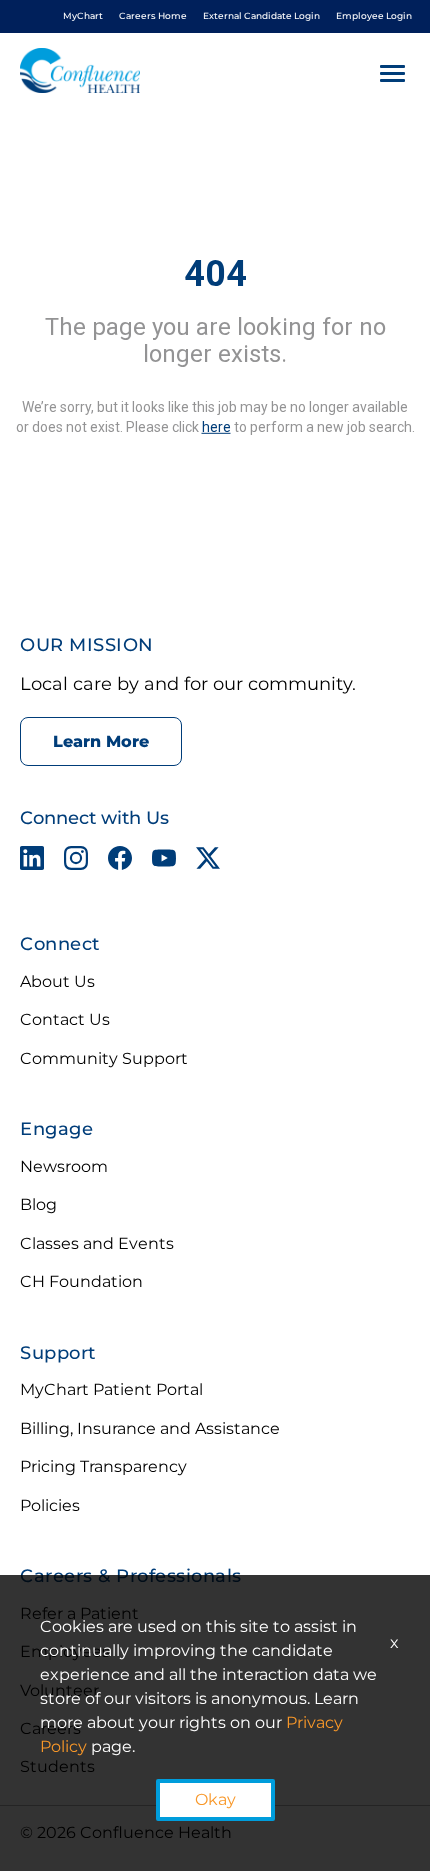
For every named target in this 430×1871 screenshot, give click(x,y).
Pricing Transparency (103, 1466)
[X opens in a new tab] (208, 862)
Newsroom (64, 1166)
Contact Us (65, 1019)
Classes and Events (97, 1243)
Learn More (101, 741)
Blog (38, 1204)
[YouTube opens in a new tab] (164, 862)
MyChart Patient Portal (111, 1389)
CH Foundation (81, 1281)
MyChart (83, 15)
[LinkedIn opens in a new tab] (32, 862)
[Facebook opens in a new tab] (120, 862)
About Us (57, 981)
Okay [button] (215, 1799)
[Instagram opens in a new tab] (76, 862)
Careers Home (153, 15)
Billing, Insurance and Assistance (150, 1428)
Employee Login (374, 15)
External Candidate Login (261, 15)
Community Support (104, 1058)
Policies (50, 1505)
